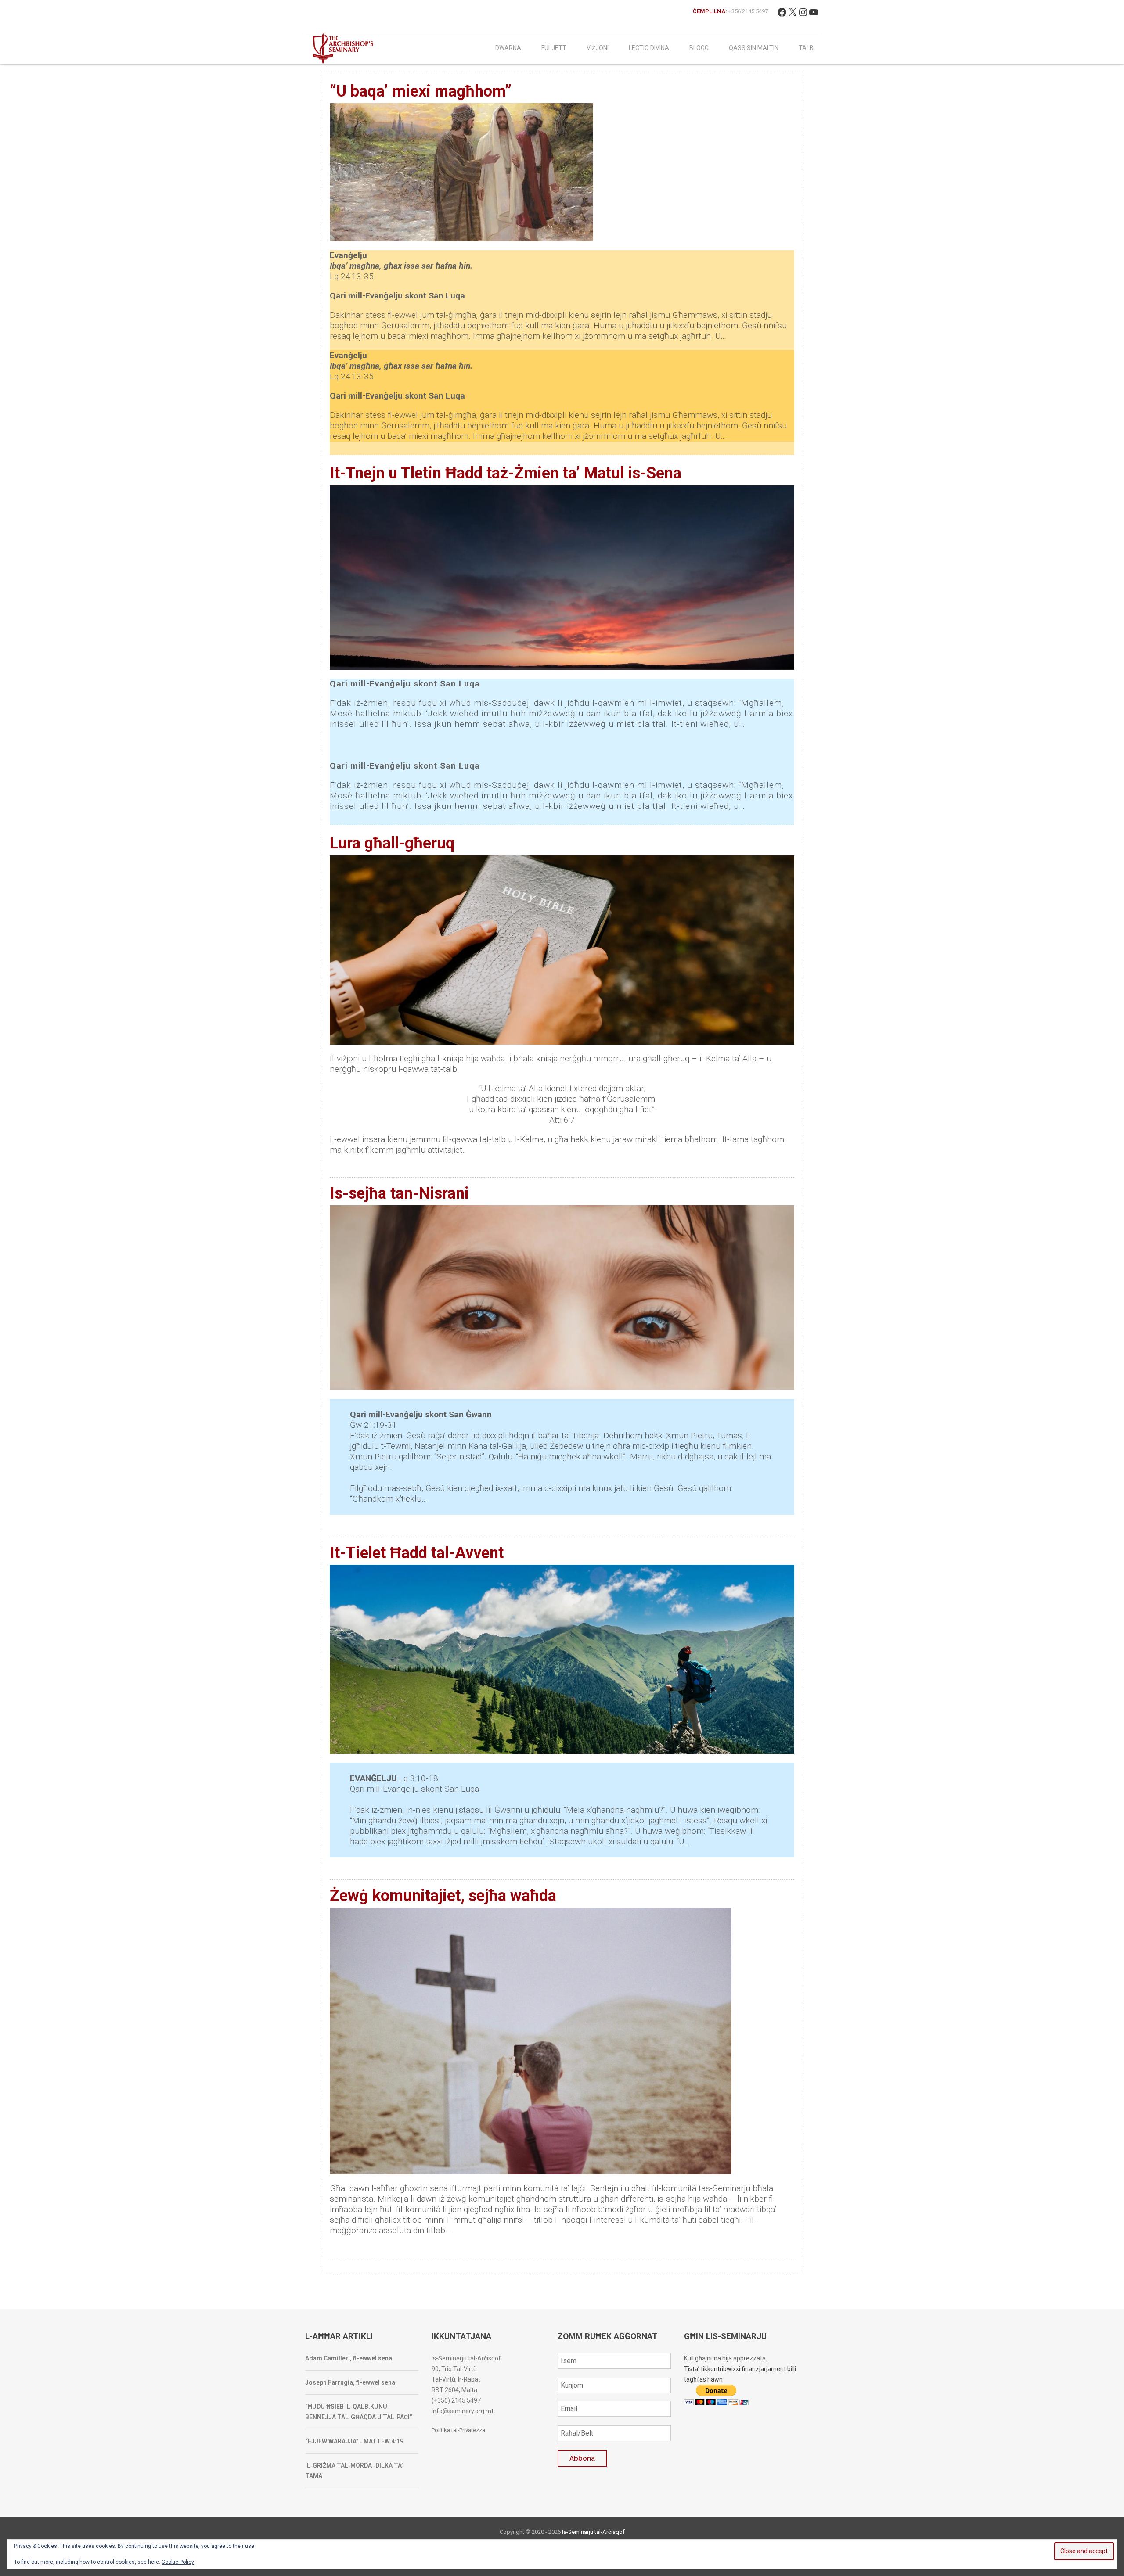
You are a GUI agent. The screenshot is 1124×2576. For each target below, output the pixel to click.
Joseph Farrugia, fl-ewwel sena (350, 2382)
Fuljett (554, 48)
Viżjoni (598, 48)
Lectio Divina (649, 48)
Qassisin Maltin (754, 48)
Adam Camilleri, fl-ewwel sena (349, 2358)
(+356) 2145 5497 (456, 2400)
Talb (806, 48)
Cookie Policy (178, 2562)
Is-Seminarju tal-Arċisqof (593, 2532)
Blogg (699, 48)
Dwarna (508, 48)
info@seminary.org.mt (463, 2411)
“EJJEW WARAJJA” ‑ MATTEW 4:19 (354, 2441)
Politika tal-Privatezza (458, 2430)
